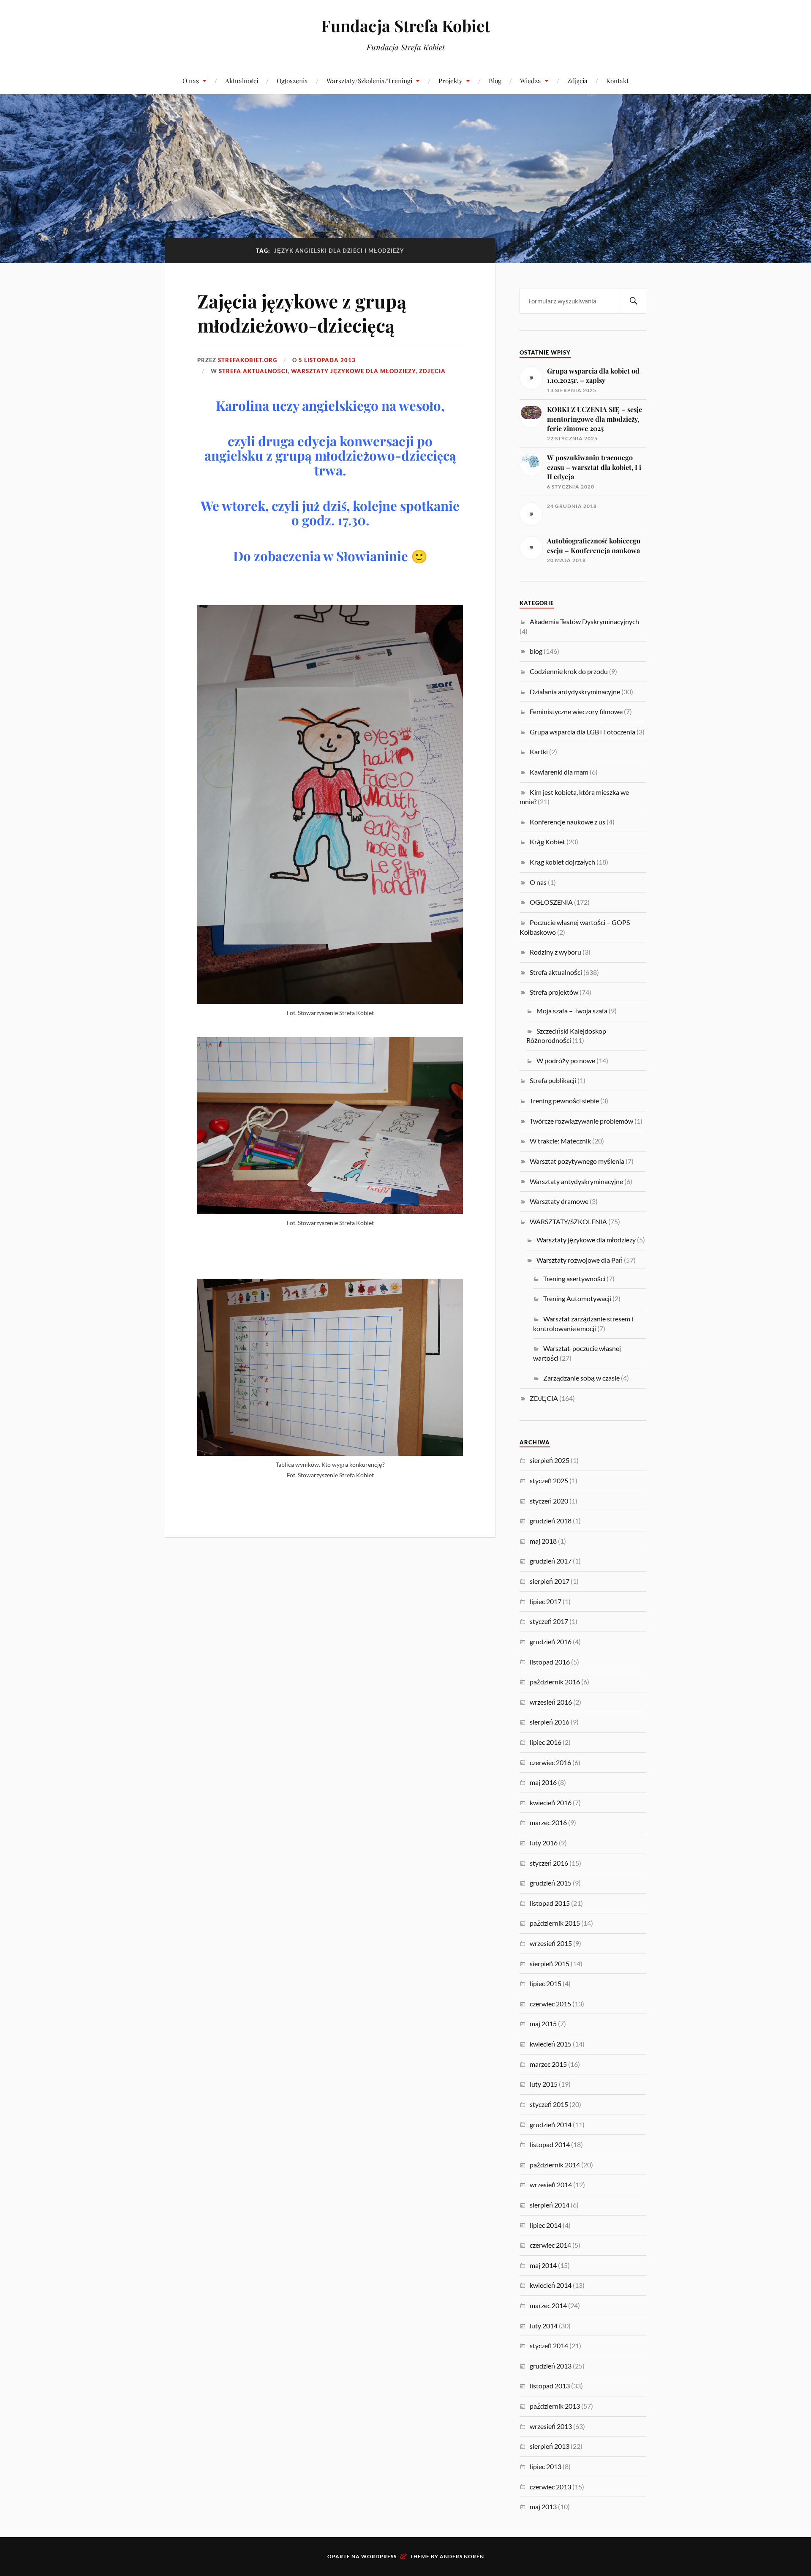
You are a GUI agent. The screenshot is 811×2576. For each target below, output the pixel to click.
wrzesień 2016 (551, 1702)
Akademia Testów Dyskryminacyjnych (584, 621)
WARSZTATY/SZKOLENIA (568, 1221)
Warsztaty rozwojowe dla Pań (580, 1260)
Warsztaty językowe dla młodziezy (353, 371)
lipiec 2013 (546, 2466)
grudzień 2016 (551, 1641)
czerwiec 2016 (550, 1762)
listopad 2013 (550, 2386)
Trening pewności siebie (564, 1101)
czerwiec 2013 (550, 2487)
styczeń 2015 (549, 2104)
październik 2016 (555, 1682)
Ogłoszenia (292, 80)
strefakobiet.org (248, 360)
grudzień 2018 (551, 1521)
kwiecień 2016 (551, 1802)
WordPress (379, 2556)
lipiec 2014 (546, 2225)
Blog (495, 80)
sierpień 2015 (550, 1963)
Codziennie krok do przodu (569, 671)
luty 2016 (544, 1843)
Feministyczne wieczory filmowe (576, 711)
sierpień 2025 (550, 1460)
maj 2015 (543, 2023)
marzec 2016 (548, 1822)
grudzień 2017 (551, 1561)
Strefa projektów (554, 992)
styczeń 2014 (549, 2345)
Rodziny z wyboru (555, 952)
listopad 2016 (550, 1662)
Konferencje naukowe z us (567, 822)
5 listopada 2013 (327, 360)
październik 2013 (555, 2406)
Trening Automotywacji (577, 1298)
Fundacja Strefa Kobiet (405, 26)
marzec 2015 (548, 2064)
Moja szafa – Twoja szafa (572, 1011)
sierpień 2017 (550, 1581)
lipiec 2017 (546, 1601)
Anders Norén (462, 2556)
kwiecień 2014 (551, 2285)
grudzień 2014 (551, 2124)
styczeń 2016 (549, 1863)
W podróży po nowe (566, 1060)
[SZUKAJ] (634, 301)
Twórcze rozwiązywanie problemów (581, 1121)
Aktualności (242, 80)
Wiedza (531, 80)
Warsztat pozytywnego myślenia (577, 1161)
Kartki (539, 752)
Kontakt (617, 80)
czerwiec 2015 (550, 2004)
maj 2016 (543, 1782)
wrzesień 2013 (551, 2426)
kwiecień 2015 (551, 2044)
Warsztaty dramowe (559, 1201)
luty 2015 (544, 2084)
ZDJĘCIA (432, 371)
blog (536, 651)
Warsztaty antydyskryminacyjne (576, 1181)
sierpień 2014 (550, 2205)
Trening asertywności (574, 1278)
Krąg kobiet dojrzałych (562, 862)
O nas (191, 80)
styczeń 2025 (549, 1480)
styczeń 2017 (549, 1621)
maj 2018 (543, 1541)
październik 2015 (555, 1923)
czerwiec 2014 (550, 2245)
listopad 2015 (550, 1903)
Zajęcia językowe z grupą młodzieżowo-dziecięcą (302, 313)
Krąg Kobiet (547, 842)
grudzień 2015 (551, 1883)
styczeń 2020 (549, 1501)
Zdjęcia (577, 80)
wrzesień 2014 (551, 2184)
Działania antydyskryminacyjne (575, 692)
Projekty (450, 80)
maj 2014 (543, 2265)
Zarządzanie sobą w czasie (581, 1378)
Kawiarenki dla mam (559, 772)
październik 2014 (555, 2165)
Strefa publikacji (553, 1080)
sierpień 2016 (550, 1722)
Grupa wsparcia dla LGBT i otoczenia (582, 732)
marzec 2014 (548, 2305)
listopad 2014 (550, 2144)
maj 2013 (543, 2506)
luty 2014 (544, 2326)
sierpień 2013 (550, 2446)
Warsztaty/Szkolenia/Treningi (369, 80)
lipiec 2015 (546, 1983)
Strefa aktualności (253, 371)
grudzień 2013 (551, 2366)
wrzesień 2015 (551, 1943)
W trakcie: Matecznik (560, 1141)
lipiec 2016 (546, 1742)
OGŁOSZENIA (551, 902)
